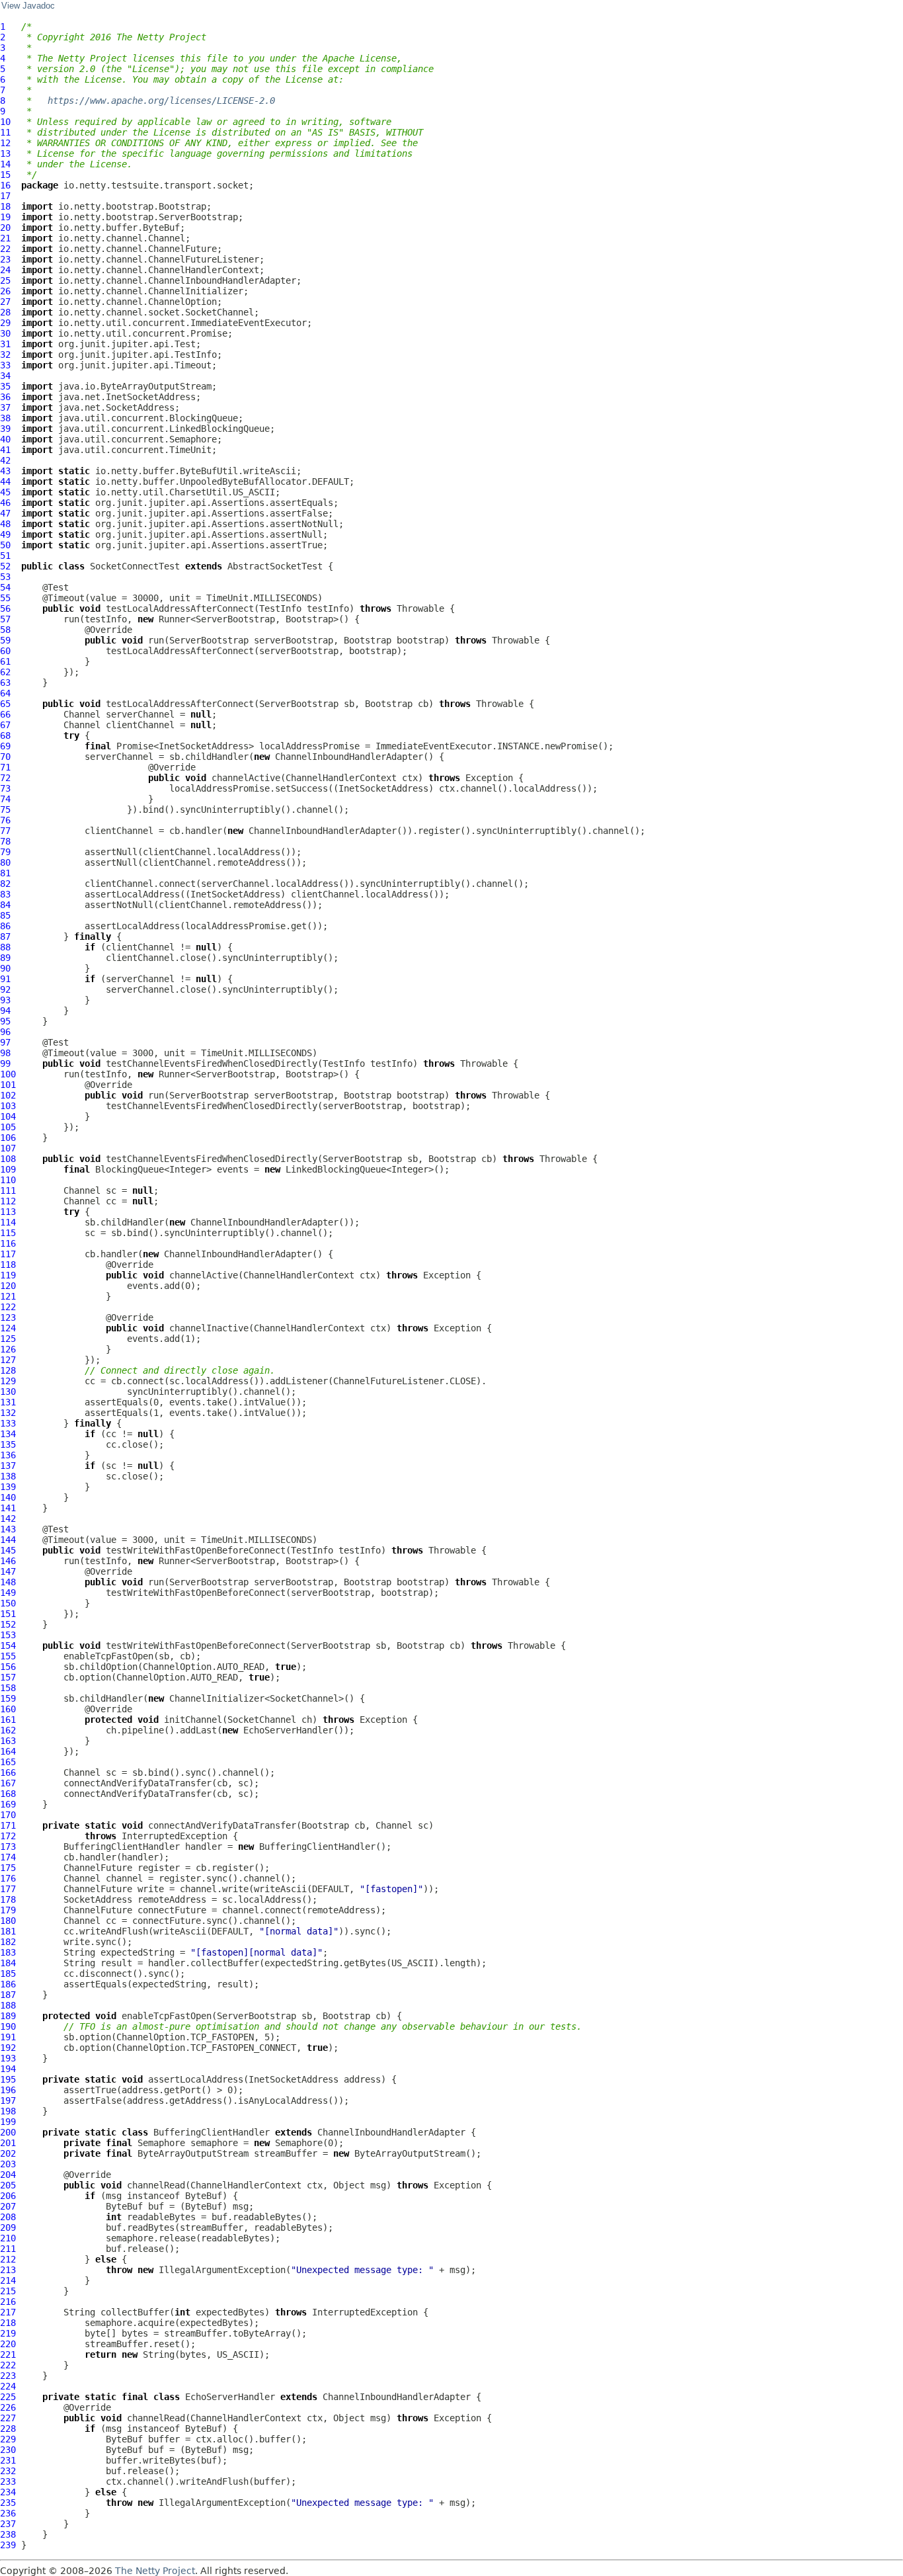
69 (5, 746)
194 (8, 2069)
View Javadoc (28, 6)
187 (8, 1995)
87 (5, 936)
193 (8, 2058)
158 (8, 1688)
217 (8, 2312)
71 (5, 767)
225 (8, 2397)
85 (5, 915)
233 (8, 2481)
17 (5, 196)
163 (8, 1741)
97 (5, 1042)
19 (5, 217)
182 (8, 1942)
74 (5, 799)
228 (8, 2429)
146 (8, 1561)
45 (5, 492)
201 (8, 2143)
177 (8, 1889)
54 (5, 587)
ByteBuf (204, 2196)
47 (5, 513)
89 (5, 958)
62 (5, 672)
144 (8, 1540)
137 (8, 1466)
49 (5, 534)
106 (8, 1138)
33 (5, 365)
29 (5, 323)
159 (8, 1698)
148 (8, 1582)
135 (8, 1444)
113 (8, 1212)
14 (5, 164)
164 (8, 1751)
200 (8, 2132)
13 (5, 153)
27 (5, 302)
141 (8, 1508)
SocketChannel (262, 1720)
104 (8, 1116)
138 (8, 1476)
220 (8, 2344)
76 (5, 820)
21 (5, 238)
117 (8, 1254)
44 (5, 481)
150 (8, 1603)
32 (5, 354)
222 (8, 2365)
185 (8, 1974)
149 (8, 1593)
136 (8, 1455)
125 (8, 1339)
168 (8, 1794)
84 (5, 905)
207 (8, 2206)
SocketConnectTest (135, 566)
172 (8, 1836)
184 (8, 1963)
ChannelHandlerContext (341, 778)
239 (8, 2545)
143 (8, 1529)
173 (8, 1847)
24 (5, 270)
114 (8, 1222)
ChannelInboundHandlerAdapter (349, 757)
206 (8, 2196)
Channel (82, 714)
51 (5, 556)
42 (5, 460)
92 (5, 989)
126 (8, 1349)
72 (5, 778)
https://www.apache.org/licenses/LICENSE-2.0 (161, 101)
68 (5, 735)
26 (5, 291)
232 (8, 2471)
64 (5, 693)
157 (8, 1677)
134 (8, 1434)
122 (8, 1307)
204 (8, 2175)
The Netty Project (155, 2571)
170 (8, 1815)
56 (5, 608)
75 (5, 810)
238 (8, 2534)
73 (5, 788)
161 (8, 1720)
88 (5, 947)
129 (8, 1381)
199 (8, 2122)
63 (5, 683)
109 (8, 1169)
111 (8, 1190)
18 (5, 206)
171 (8, 1825)
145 (8, 1550)
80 (5, 862)
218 (8, 2323)
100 (8, 1074)
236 (8, 2513)
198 (8, 2111)
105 (8, 1127)
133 (8, 1423)
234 (8, 2492)
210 (8, 2238)
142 (8, 1518)
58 (5, 630)
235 (8, 2503)
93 (5, 1000)
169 (8, 1804)
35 (5, 386)
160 (8, 1709)
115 (8, 1233)
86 (5, 926)
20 (5, 228)
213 (8, 2270)
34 (5, 376)
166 (8, 1772)
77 (5, 831)
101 (8, 1085)
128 (8, 1370)
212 (8, 2259)
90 (5, 968)
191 (8, 2037)
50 (5, 545)
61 (5, 661)
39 (5, 429)
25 (5, 280)
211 (8, 2249)
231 (8, 2460)
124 (8, 1328)
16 (5, 185)
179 (8, 1910)
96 (5, 1032)
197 (8, 2100)
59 (5, 640)
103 (8, 1106)
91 (5, 979)
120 (8, 1286)
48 (5, 524)
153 (8, 1635)
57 (5, 619)
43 (5, 471)
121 (8, 1296)
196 (8, 2090)
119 (8, 1275)
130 (8, 1392)
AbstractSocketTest (275, 566)
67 (5, 725)
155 (8, 1656)
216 (8, 2302)
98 (5, 1053)
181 (8, 1931)
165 (8, 1762)
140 (8, 1497)
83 (5, 894)
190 (8, 2026)
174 (8, 1857)
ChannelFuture (98, 1868)
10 (5, 122)
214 (8, 2280)
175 (8, 1868)
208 (8, 2217)
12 (5, 143)
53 (5, 577)
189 (8, 2016)
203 (8, 2164)
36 (5, 397)
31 (5, 344)
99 (5, 1063)
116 (8, 1243)
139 (8, 1487)
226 (8, 2407)
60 (5, 651)
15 (5, 175)
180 (8, 1921)
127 (8, 1360)
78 (5, 841)
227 (8, 2418)
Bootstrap (368, 640)
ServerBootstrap (209, 640)
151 (8, 1614)
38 (5, 418)
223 (8, 2376)
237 (8, 2524)
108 (8, 1159)
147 (8, 1571)
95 (5, 1021)
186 (8, 1984)
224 (8, 2386)
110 (8, 1180)
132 (8, 1413)
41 (5, 450)
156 (8, 1667)
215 (8, 2291)
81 (5, 873)
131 (8, 1402)
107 (8, 1148)
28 (5, 312)
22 (5, 249)
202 (8, 2153)
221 (8, 2354)
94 (5, 1011)
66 (5, 714)
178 (8, 1899)
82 (5, 884)
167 (8, 1783)
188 (8, 2005)
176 (8, 1878)
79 (5, 852)
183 (8, 1952)
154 (8, 1645)
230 (8, 2450)
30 (5, 333)
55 (5, 598)
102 (8, 1095)
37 (5, 407)
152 (8, 1624)
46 (5, 503)
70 (5, 757)
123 (8, 1317)
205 (8, 2185)
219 (8, 2333)
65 (5, 704)
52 (5, 566)
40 (5, 439)
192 (8, 2048)
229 (8, 2439)
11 (5, 132)
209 (8, 2227)
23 (5, 259)
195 (8, 2079)
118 (8, 1265)
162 (8, 1730)
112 (8, 1201)
